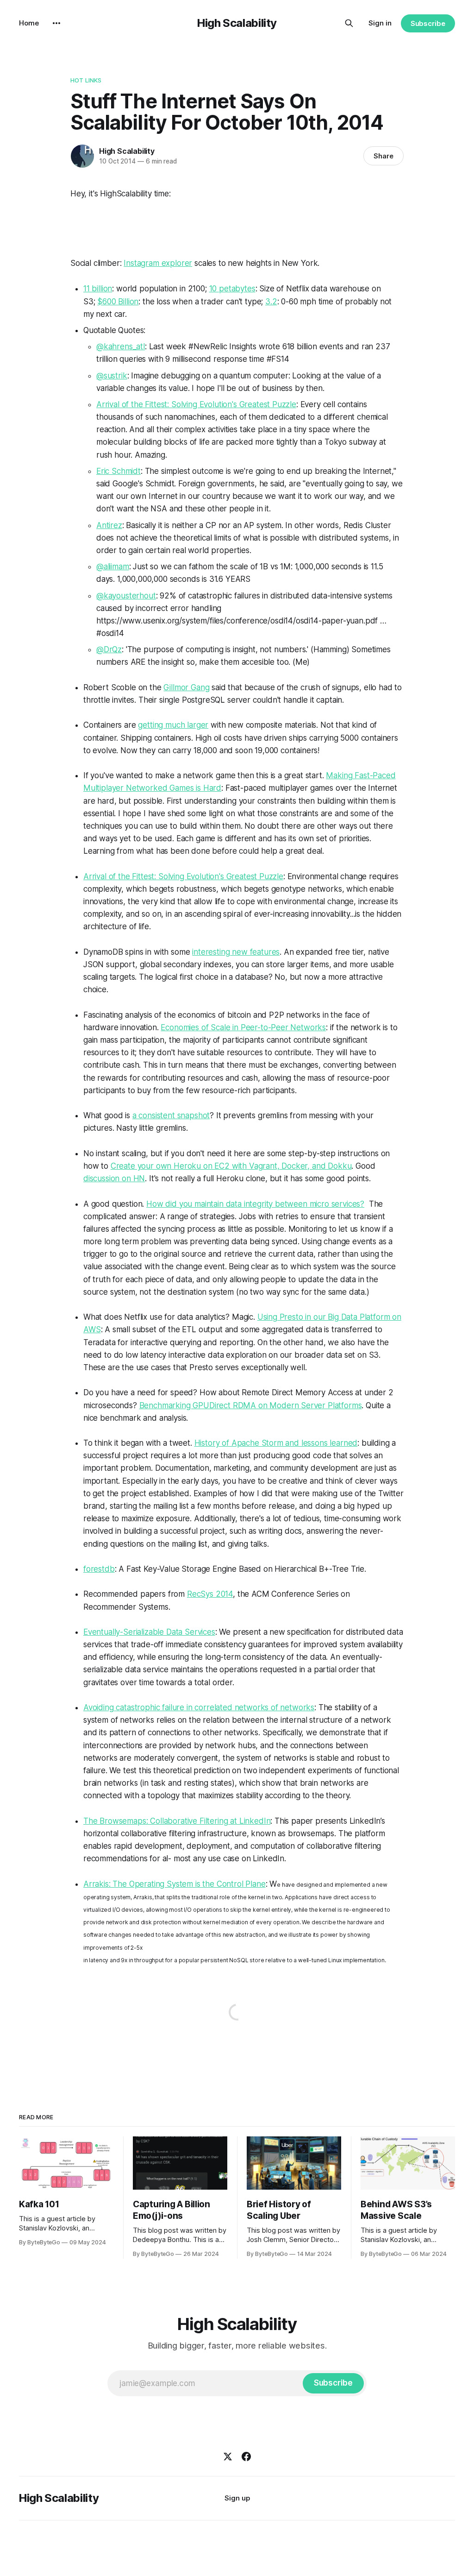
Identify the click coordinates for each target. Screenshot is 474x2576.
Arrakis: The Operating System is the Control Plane (175, 1884)
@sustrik (112, 376)
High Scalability (237, 23)
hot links (86, 80)
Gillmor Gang (186, 687)
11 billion (98, 289)
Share (384, 156)
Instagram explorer (158, 263)
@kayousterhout (126, 596)
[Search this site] (349, 23)
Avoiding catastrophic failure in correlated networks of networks (199, 1707)
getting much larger (173, 725)
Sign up (237, 2498)
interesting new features (236, 952)
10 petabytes (232, 289)
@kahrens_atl (121, 346)
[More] (56, 23)
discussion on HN (114, 1178)
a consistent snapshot (171, 1115)
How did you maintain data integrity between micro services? (255, 1204)
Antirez (109, 525)
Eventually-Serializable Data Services (149, 1632)
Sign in (380, 23)
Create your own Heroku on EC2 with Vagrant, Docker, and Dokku (231, 1166)
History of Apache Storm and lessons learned (276, 1443)
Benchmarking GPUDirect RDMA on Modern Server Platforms (251, 1405)
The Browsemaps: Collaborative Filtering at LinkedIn (177, 1821)
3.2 (271, 302)
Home (29, 23)
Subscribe (428, 23)
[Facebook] (246, 2456)
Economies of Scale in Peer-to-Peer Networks (243, 1027)
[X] (228, 2456)
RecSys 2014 (210, 1594)
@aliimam (113, 567)
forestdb (99, 1569)
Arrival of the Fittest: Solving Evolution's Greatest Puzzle (196, 404)
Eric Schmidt (118, 471)
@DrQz (109, 649)
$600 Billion (118, 302)
